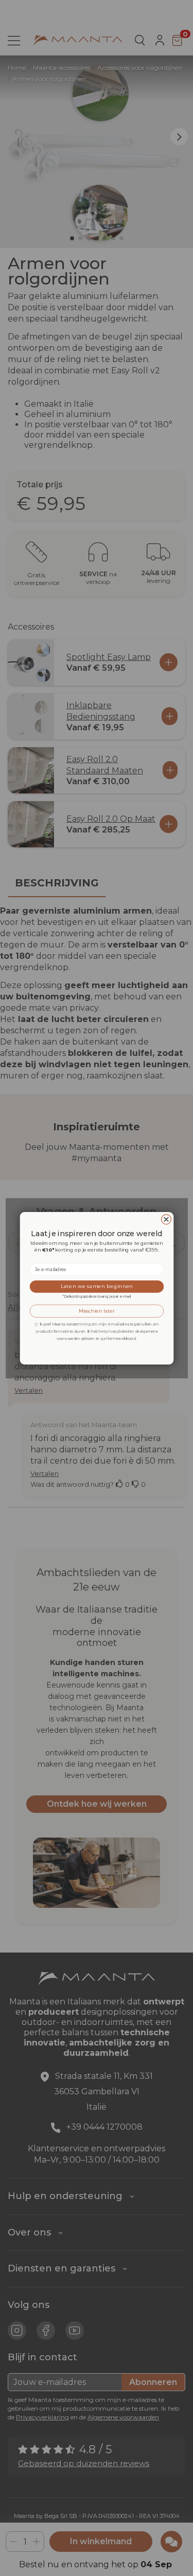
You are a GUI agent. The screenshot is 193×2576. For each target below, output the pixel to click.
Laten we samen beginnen (97, 1286)
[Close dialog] (166, 1219)
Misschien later (96, 1311)
